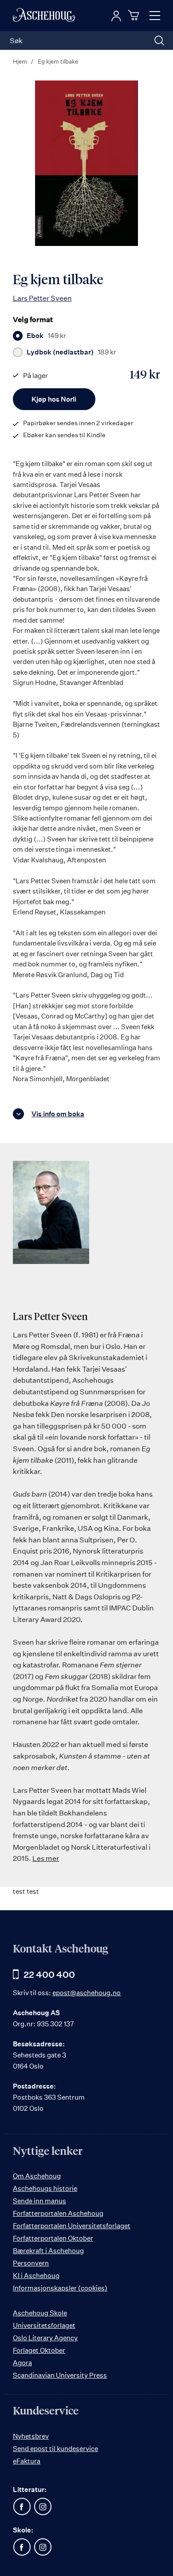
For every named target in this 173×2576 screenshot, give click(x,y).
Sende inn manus (39, 2201)
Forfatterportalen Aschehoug (58, 2213)
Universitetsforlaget (44, 2325)
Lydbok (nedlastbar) (71, 352)
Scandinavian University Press (60, 2375)
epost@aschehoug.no (86, 1993)
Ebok (46, 336)
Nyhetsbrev (31, 2436)
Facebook (22, 2507)
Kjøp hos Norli (54, 399)
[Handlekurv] (135, 15)
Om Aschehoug (37, 2176)
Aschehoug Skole (40, 2313)
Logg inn (116, 16)
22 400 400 (49, 1974)
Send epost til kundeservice (55, 2449)
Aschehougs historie (45, 2188)
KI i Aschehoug (36, 2276)
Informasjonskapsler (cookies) (60, 2288)
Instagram (43, 2507)
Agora (22, 2363)
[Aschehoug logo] (44, 16)
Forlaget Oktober (39, 2350)
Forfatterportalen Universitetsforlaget (72, 2226)
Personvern (31, 2263)
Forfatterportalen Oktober (53, 2238)
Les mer (46, 1858)
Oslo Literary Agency (45, 2338)
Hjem (20, 61)
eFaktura (27, 2461)
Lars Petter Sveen (42, 298)
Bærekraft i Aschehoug (48, 2251)
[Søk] (159, 40)
